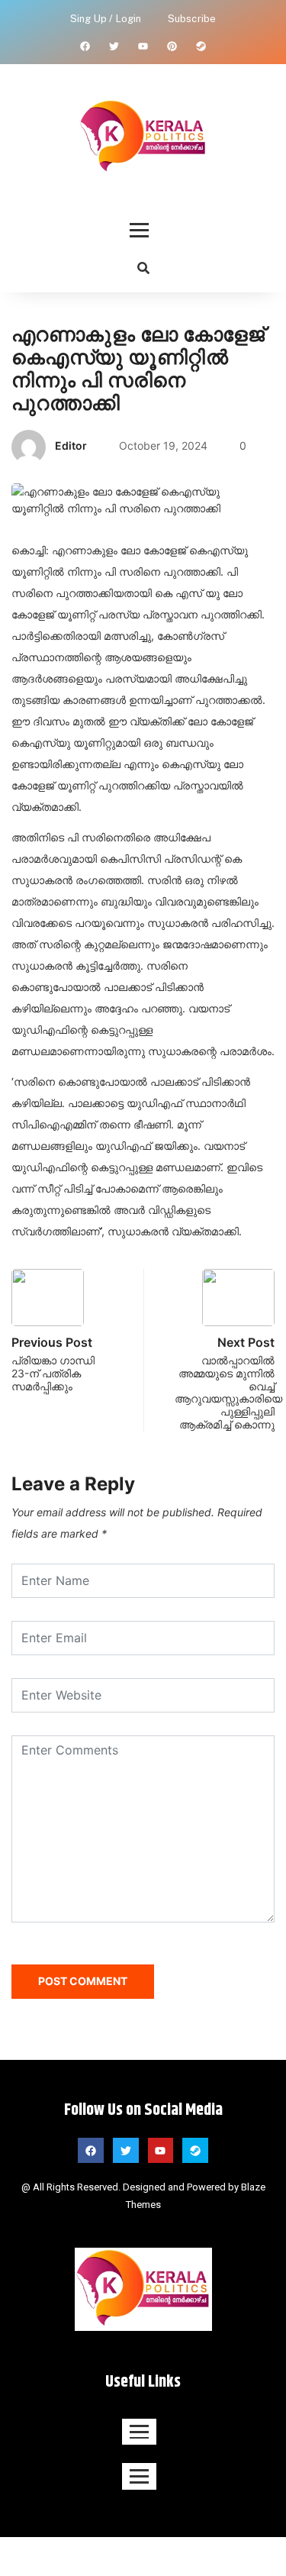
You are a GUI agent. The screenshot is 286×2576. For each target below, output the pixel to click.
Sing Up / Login (106, 19)
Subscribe (192, 19)
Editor (71, 445)
